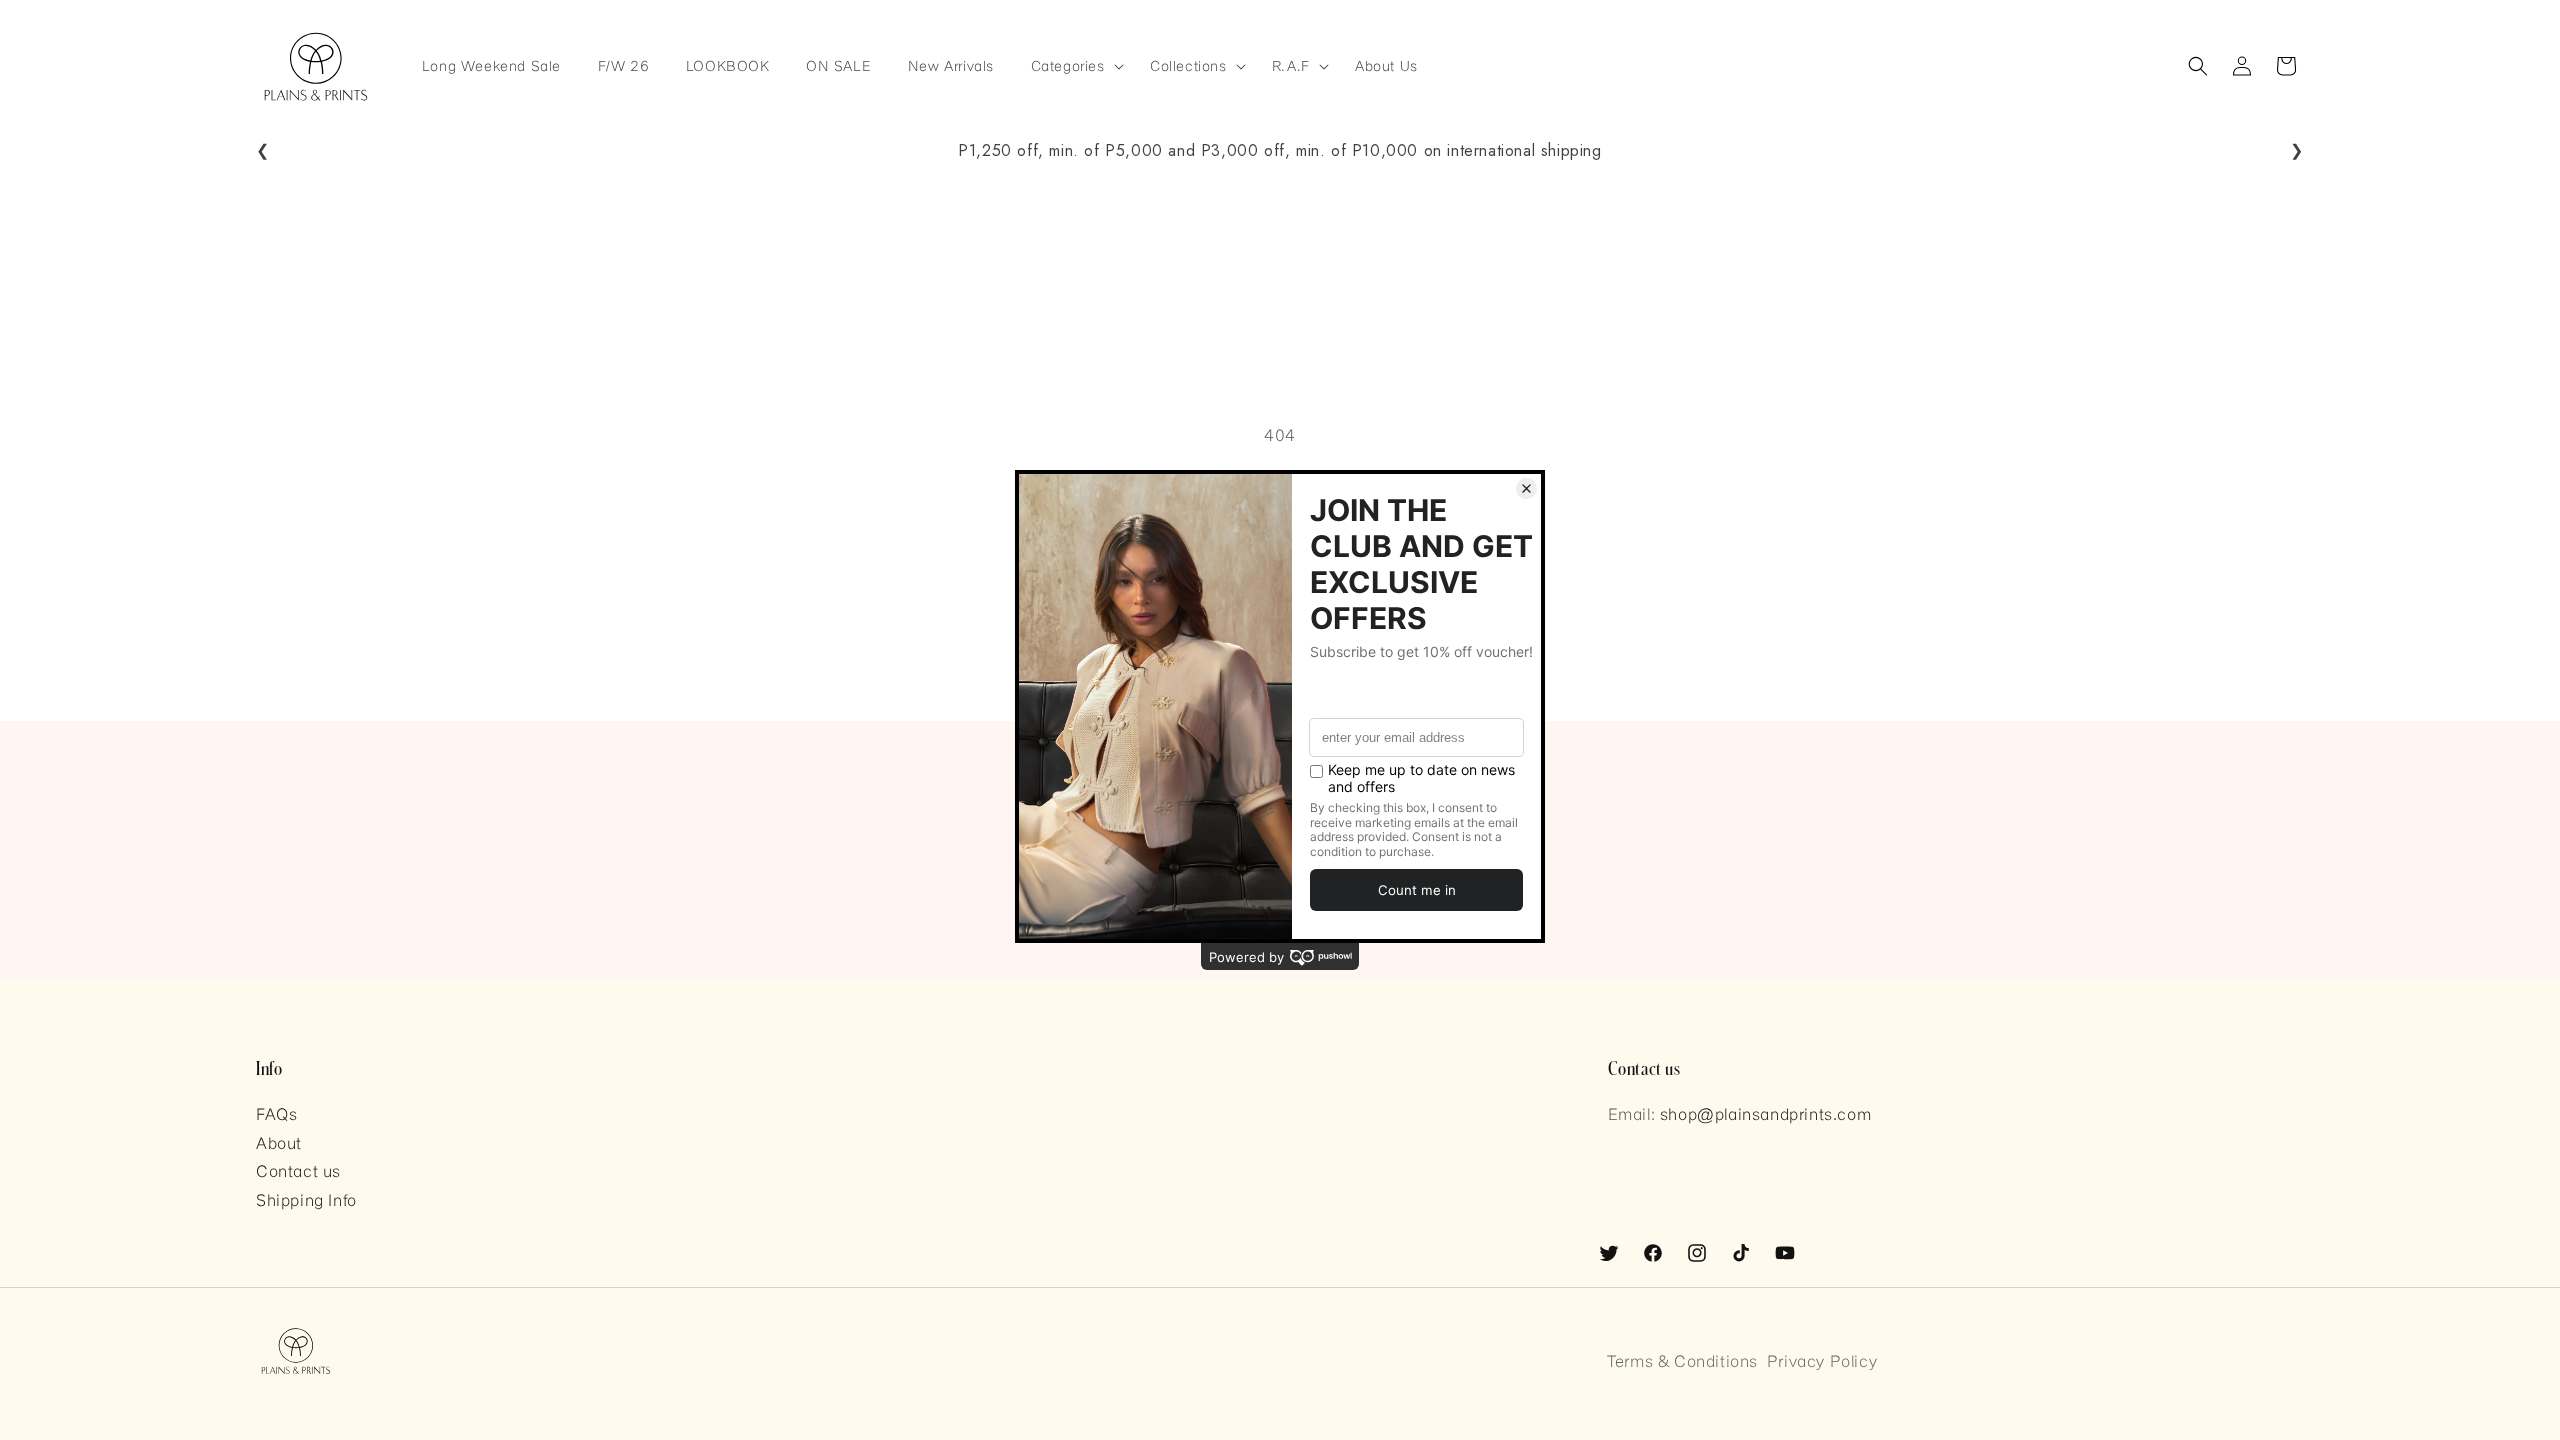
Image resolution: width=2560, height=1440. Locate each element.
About (279, 1142)
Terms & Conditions (1682, 1360)
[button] (1071, 66)
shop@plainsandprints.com (1765, 1113)
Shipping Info (306, 1199)
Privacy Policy (1822, 1360)
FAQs (276, 1113)
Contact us (298, 1170)
